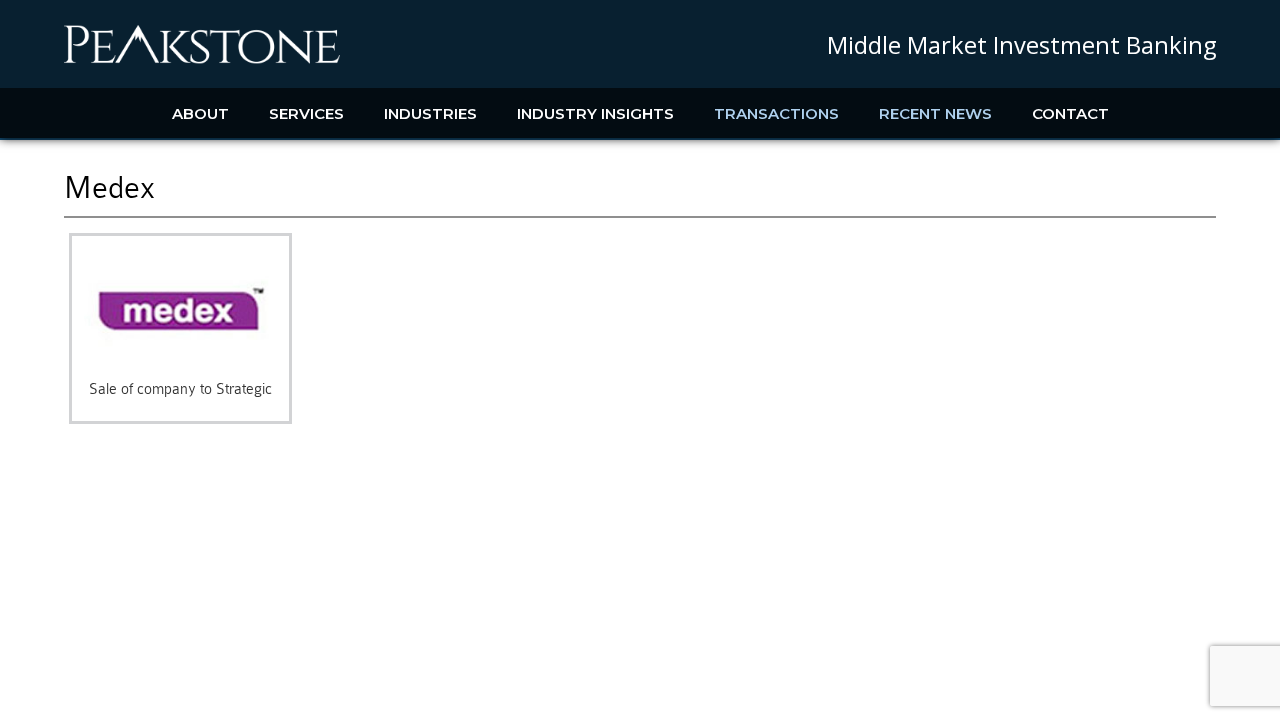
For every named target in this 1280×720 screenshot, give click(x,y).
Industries (430, 113)
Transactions (776, 113)
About (200, 113)
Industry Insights (595, 113)
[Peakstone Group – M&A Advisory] (202, 60)
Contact (1070, 113)
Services (306, 113)
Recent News (935, 113)
